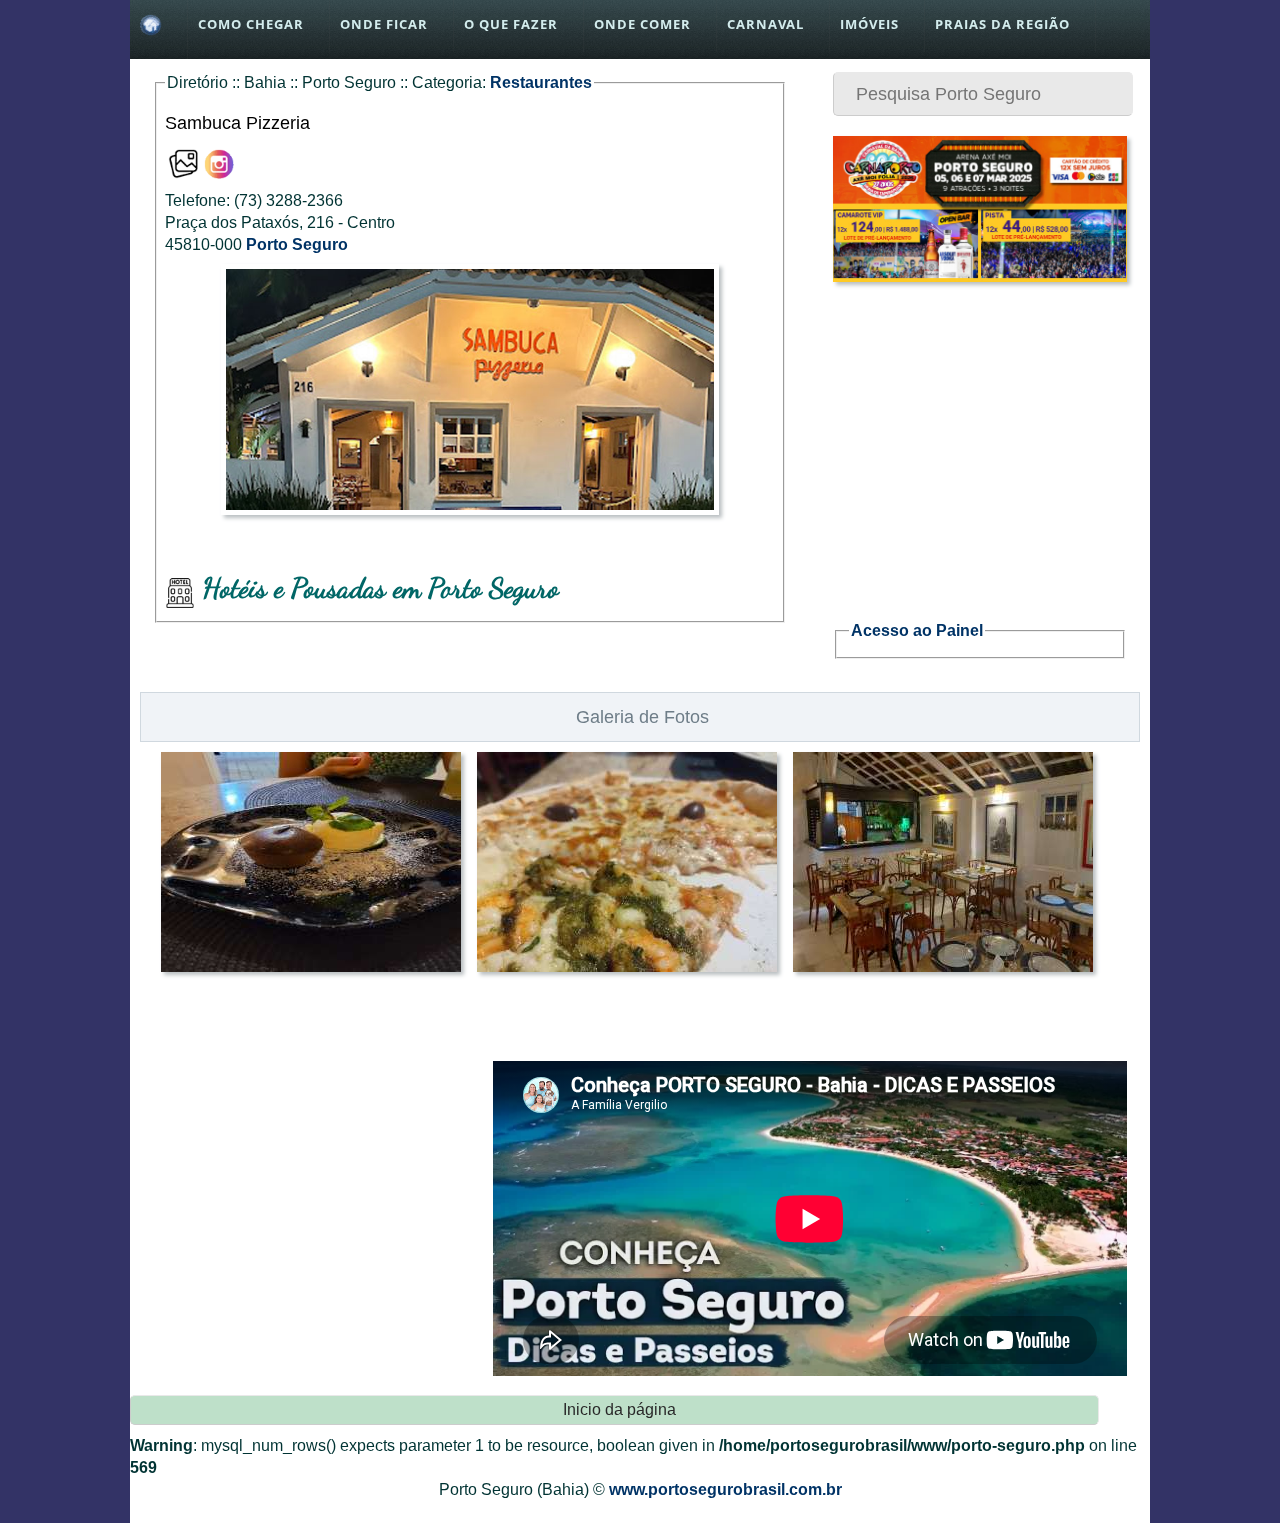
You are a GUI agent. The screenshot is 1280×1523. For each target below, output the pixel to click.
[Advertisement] (980, 440)
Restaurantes (541, 82)
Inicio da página (619, 1409)
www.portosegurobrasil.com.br (725, 1489)
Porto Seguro (297, 244)
